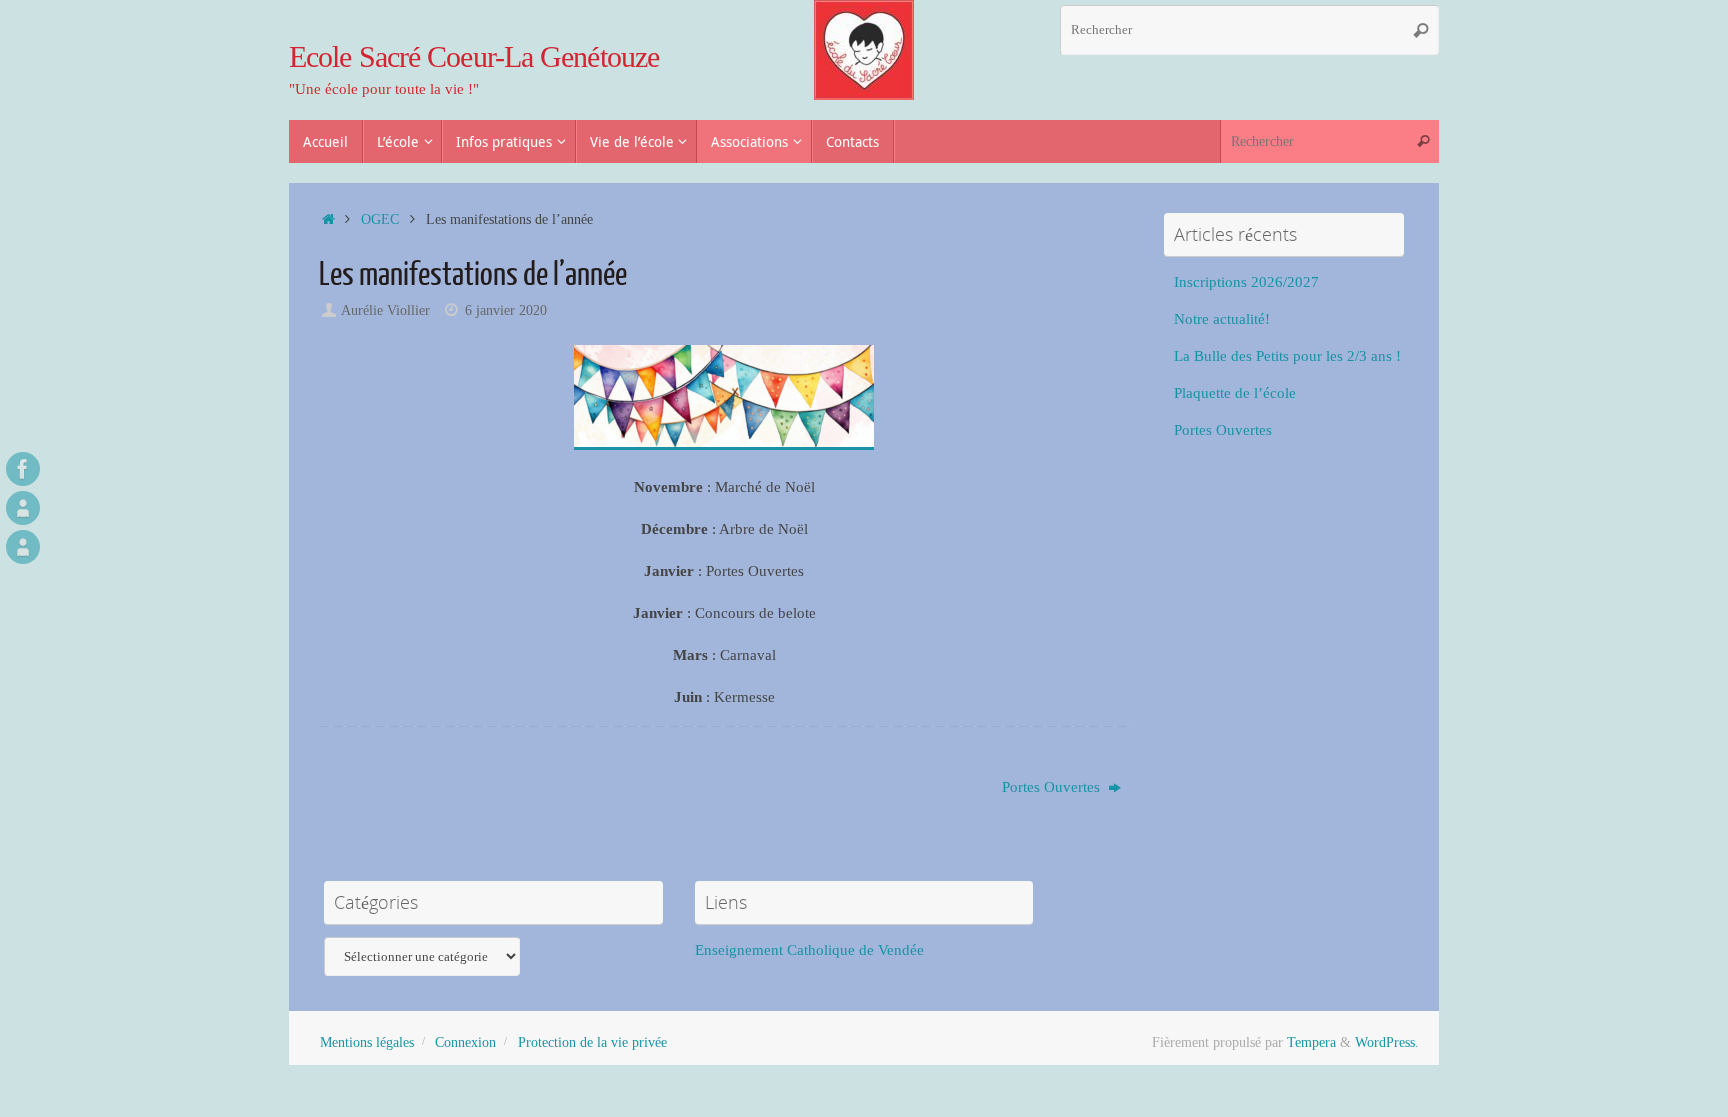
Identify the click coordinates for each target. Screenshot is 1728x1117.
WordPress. (1387, 1042)
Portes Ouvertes (1053, 787)
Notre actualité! (1222, 319)
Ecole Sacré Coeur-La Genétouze (474, 56)
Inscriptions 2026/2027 (1246, 282)
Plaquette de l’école (1235, 393)
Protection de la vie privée (592, 1042)
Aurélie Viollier (385, 310)
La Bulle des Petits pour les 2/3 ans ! (1287, 356)
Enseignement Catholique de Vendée (809, 950)
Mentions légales (367, 1042)
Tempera (1311, 1042)
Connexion (465, 1042)
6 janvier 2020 (506, 310)
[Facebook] (23, 469)
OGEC (380, 219)
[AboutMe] (23, 508)
